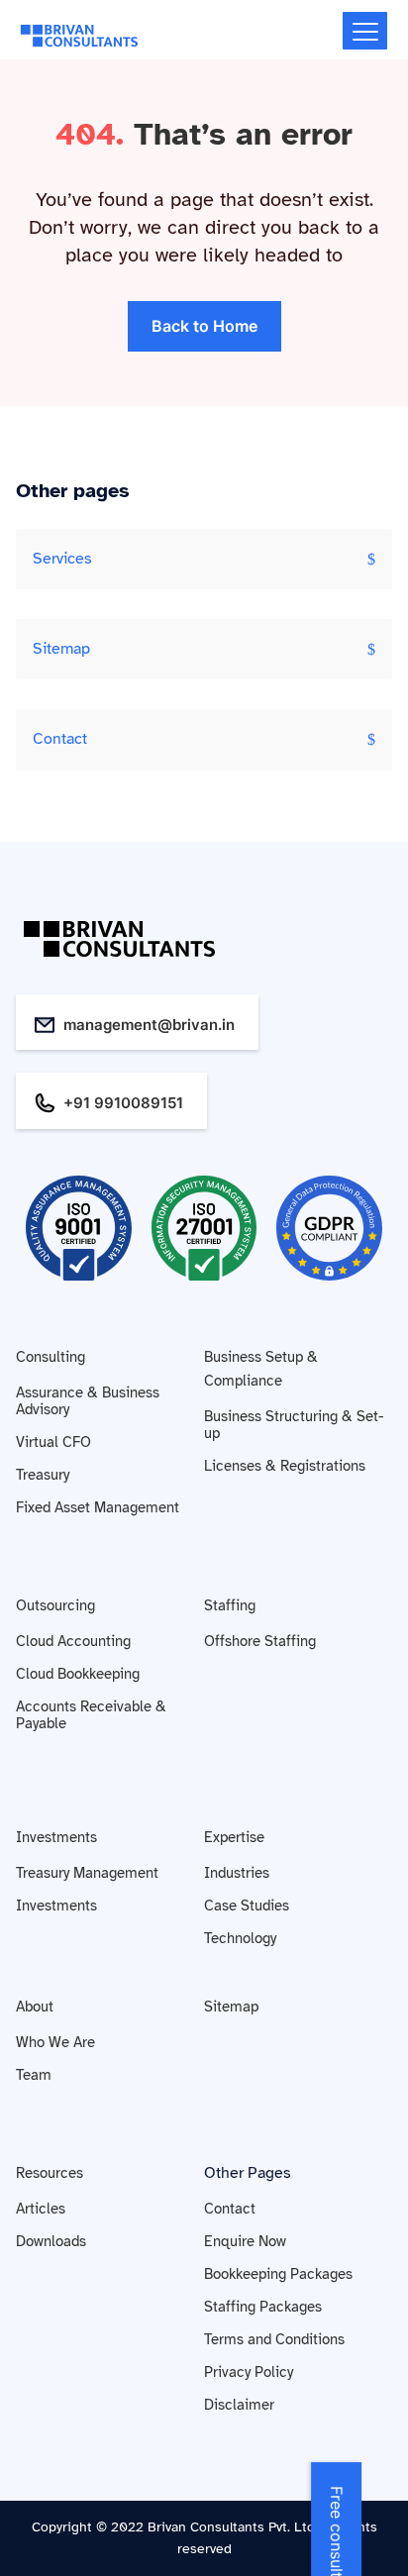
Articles (41, 2209)
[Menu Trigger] (365, 31)
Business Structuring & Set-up (294, 1425)
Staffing (230, 1605)
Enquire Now (245, 2241)
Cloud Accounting (73, 1641)
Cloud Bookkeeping (78, 1674)
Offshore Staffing (260, 1641)
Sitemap (61, 649)
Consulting (51, 1357)
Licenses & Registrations (285, 1466)
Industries (237, 1873)
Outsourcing (55, 1605)
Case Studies (247, 1906)
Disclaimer (239, 2405)
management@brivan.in (149, 1025)
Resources (50, 2173)
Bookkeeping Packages (278, 2274)
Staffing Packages (263, 2307)
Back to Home (204, 326)
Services (62, 559)
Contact (60, 739)
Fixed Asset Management (98, 1507)
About (35, 2007)
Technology (240, 1938)
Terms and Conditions (274, 2339)
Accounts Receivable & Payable (91, 1715)
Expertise (234, 1837)
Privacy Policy (249, 2372)
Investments (56, 1837)
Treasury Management (87, 1873)
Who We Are (55, 2042)
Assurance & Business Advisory (88, 1401)
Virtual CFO (53, 1442)
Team (34, 2075)
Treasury (43, 1475)
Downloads (51, 2241)
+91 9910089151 (123, 1103)
